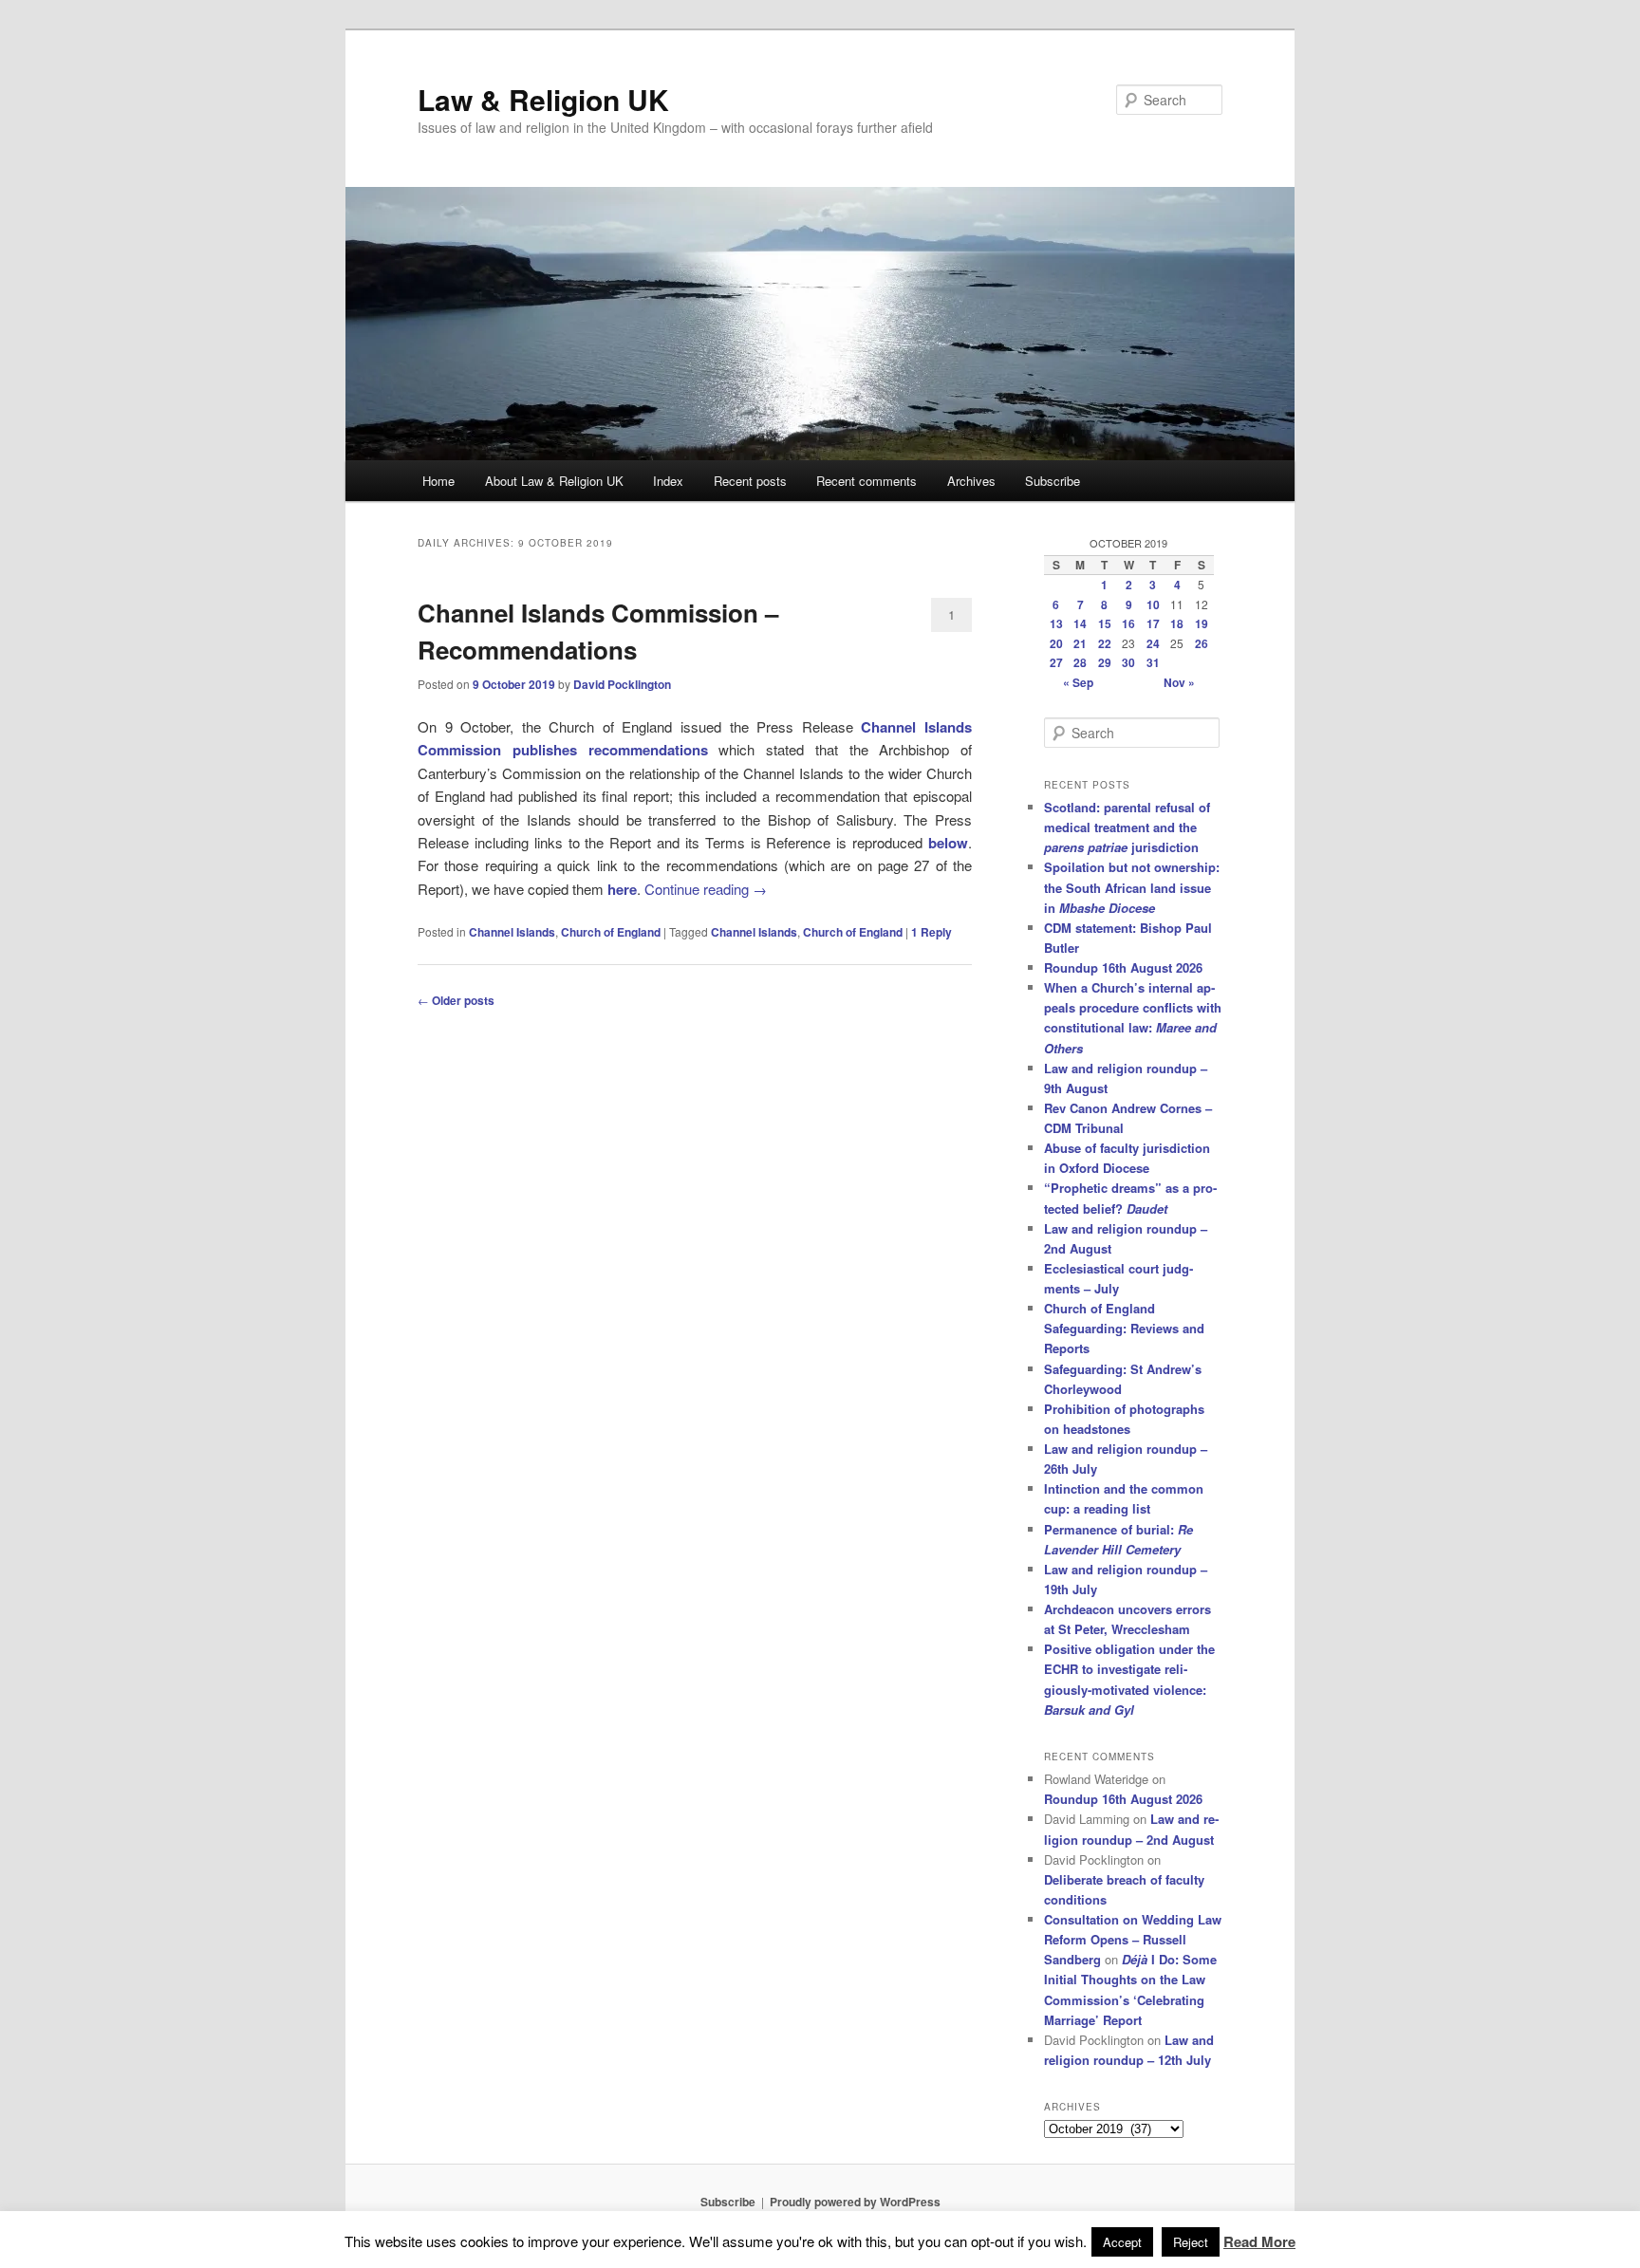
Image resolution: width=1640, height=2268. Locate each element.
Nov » (1179, 682)
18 (1177, 623)
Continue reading (706, 889)
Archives (971, 481)
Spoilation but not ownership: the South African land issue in (1132, 887)
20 (1056, 643)
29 (1105, 662)
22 (1105, 643)
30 (1128, 662)
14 (1080, 623)
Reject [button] (1191, 2242)
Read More (1259, 2241)
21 (1080, 643)
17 (1153, 623)
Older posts (456, 1000)
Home (438, 481)
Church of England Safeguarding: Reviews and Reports (1124, 1328)
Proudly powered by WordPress (855, 2202)
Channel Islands (512, 932)
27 (1056, 662)
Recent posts (750, 481)
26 (1202, 643)
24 (1153, 643)
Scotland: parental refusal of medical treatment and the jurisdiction (1127, 827)
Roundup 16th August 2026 (1123, 967)
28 (1080, 662)
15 (1105, 623)
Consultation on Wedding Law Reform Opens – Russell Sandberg (1133, 1939)
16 (1128, 623)
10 (1153, 604)
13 (1056, 623)
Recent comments (867, 481)
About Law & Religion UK (554, 481)
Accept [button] (1122, 2242)
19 (1202, 623)
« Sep (1078, 682)
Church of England (611, 932)
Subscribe (1053, 481)
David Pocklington (622, 684)
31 (1153, 662)
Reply (932, 932)
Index (668, 481)
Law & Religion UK (543, 99)
